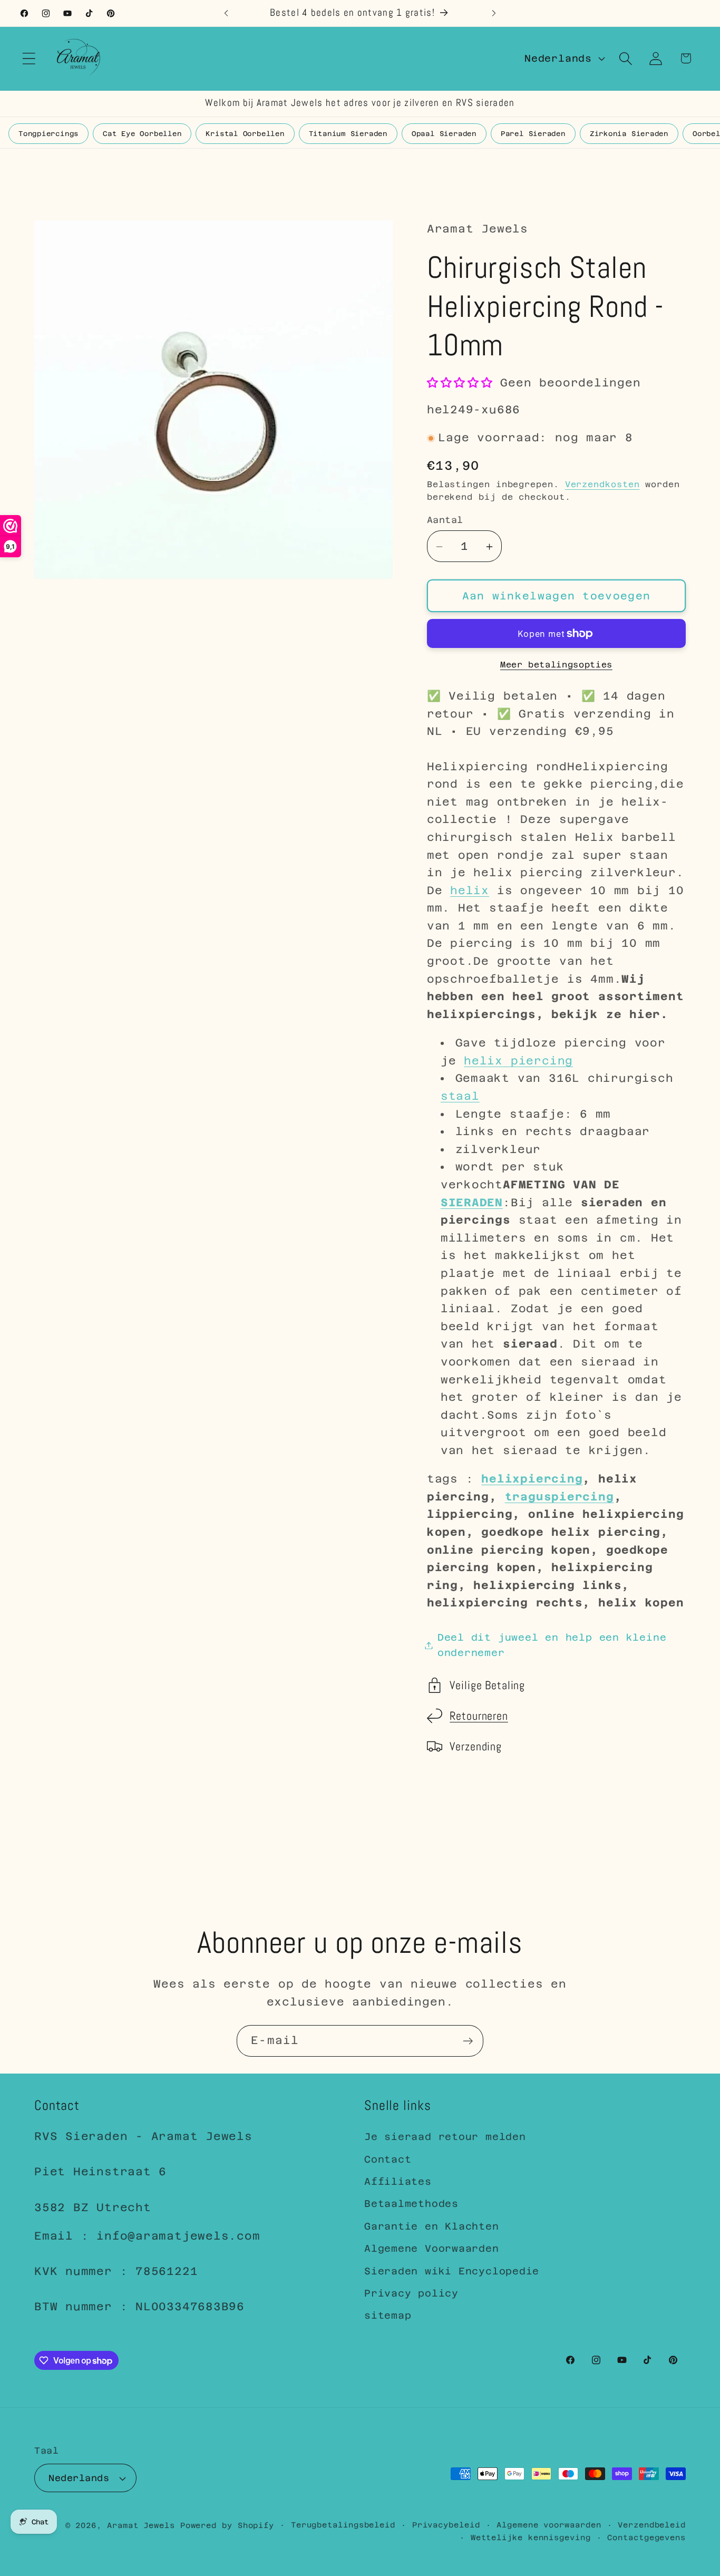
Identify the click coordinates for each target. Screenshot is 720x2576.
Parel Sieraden (533, 134)
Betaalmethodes (411, 2204)
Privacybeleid (446, 2525)
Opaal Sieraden (444, 134)
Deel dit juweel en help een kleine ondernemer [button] (552, 1645)
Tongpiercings (48, 134)
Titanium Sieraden (348, 134)
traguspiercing (560, 1497)
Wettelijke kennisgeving (531, 2538)
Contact (388, 2159)
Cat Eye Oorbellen (142, 134)
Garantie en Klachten (432, 2226)
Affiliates (398, 2181)
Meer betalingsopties (556, 665)
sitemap (388, 2315)
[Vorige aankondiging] (226, 13)
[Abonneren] (468, 2041)
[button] (29, 58)
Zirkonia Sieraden (629, 134)
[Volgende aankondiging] (494, 13)
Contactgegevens (646, 2538)
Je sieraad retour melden (445, 2137)
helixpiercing (532, 1479)
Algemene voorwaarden (549, 2525)
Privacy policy (411, 2293)
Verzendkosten (602, 485)
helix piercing (518, 1061)
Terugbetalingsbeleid (343, 2525)
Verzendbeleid (652, 2525)
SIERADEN (472, 1203)
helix (470, 890)
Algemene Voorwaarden (432, 2248)
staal (460, 1097)
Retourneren (479, 1716)
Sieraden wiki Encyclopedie (452, 2271)
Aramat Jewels (144, 2525)
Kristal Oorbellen (245, 134)
